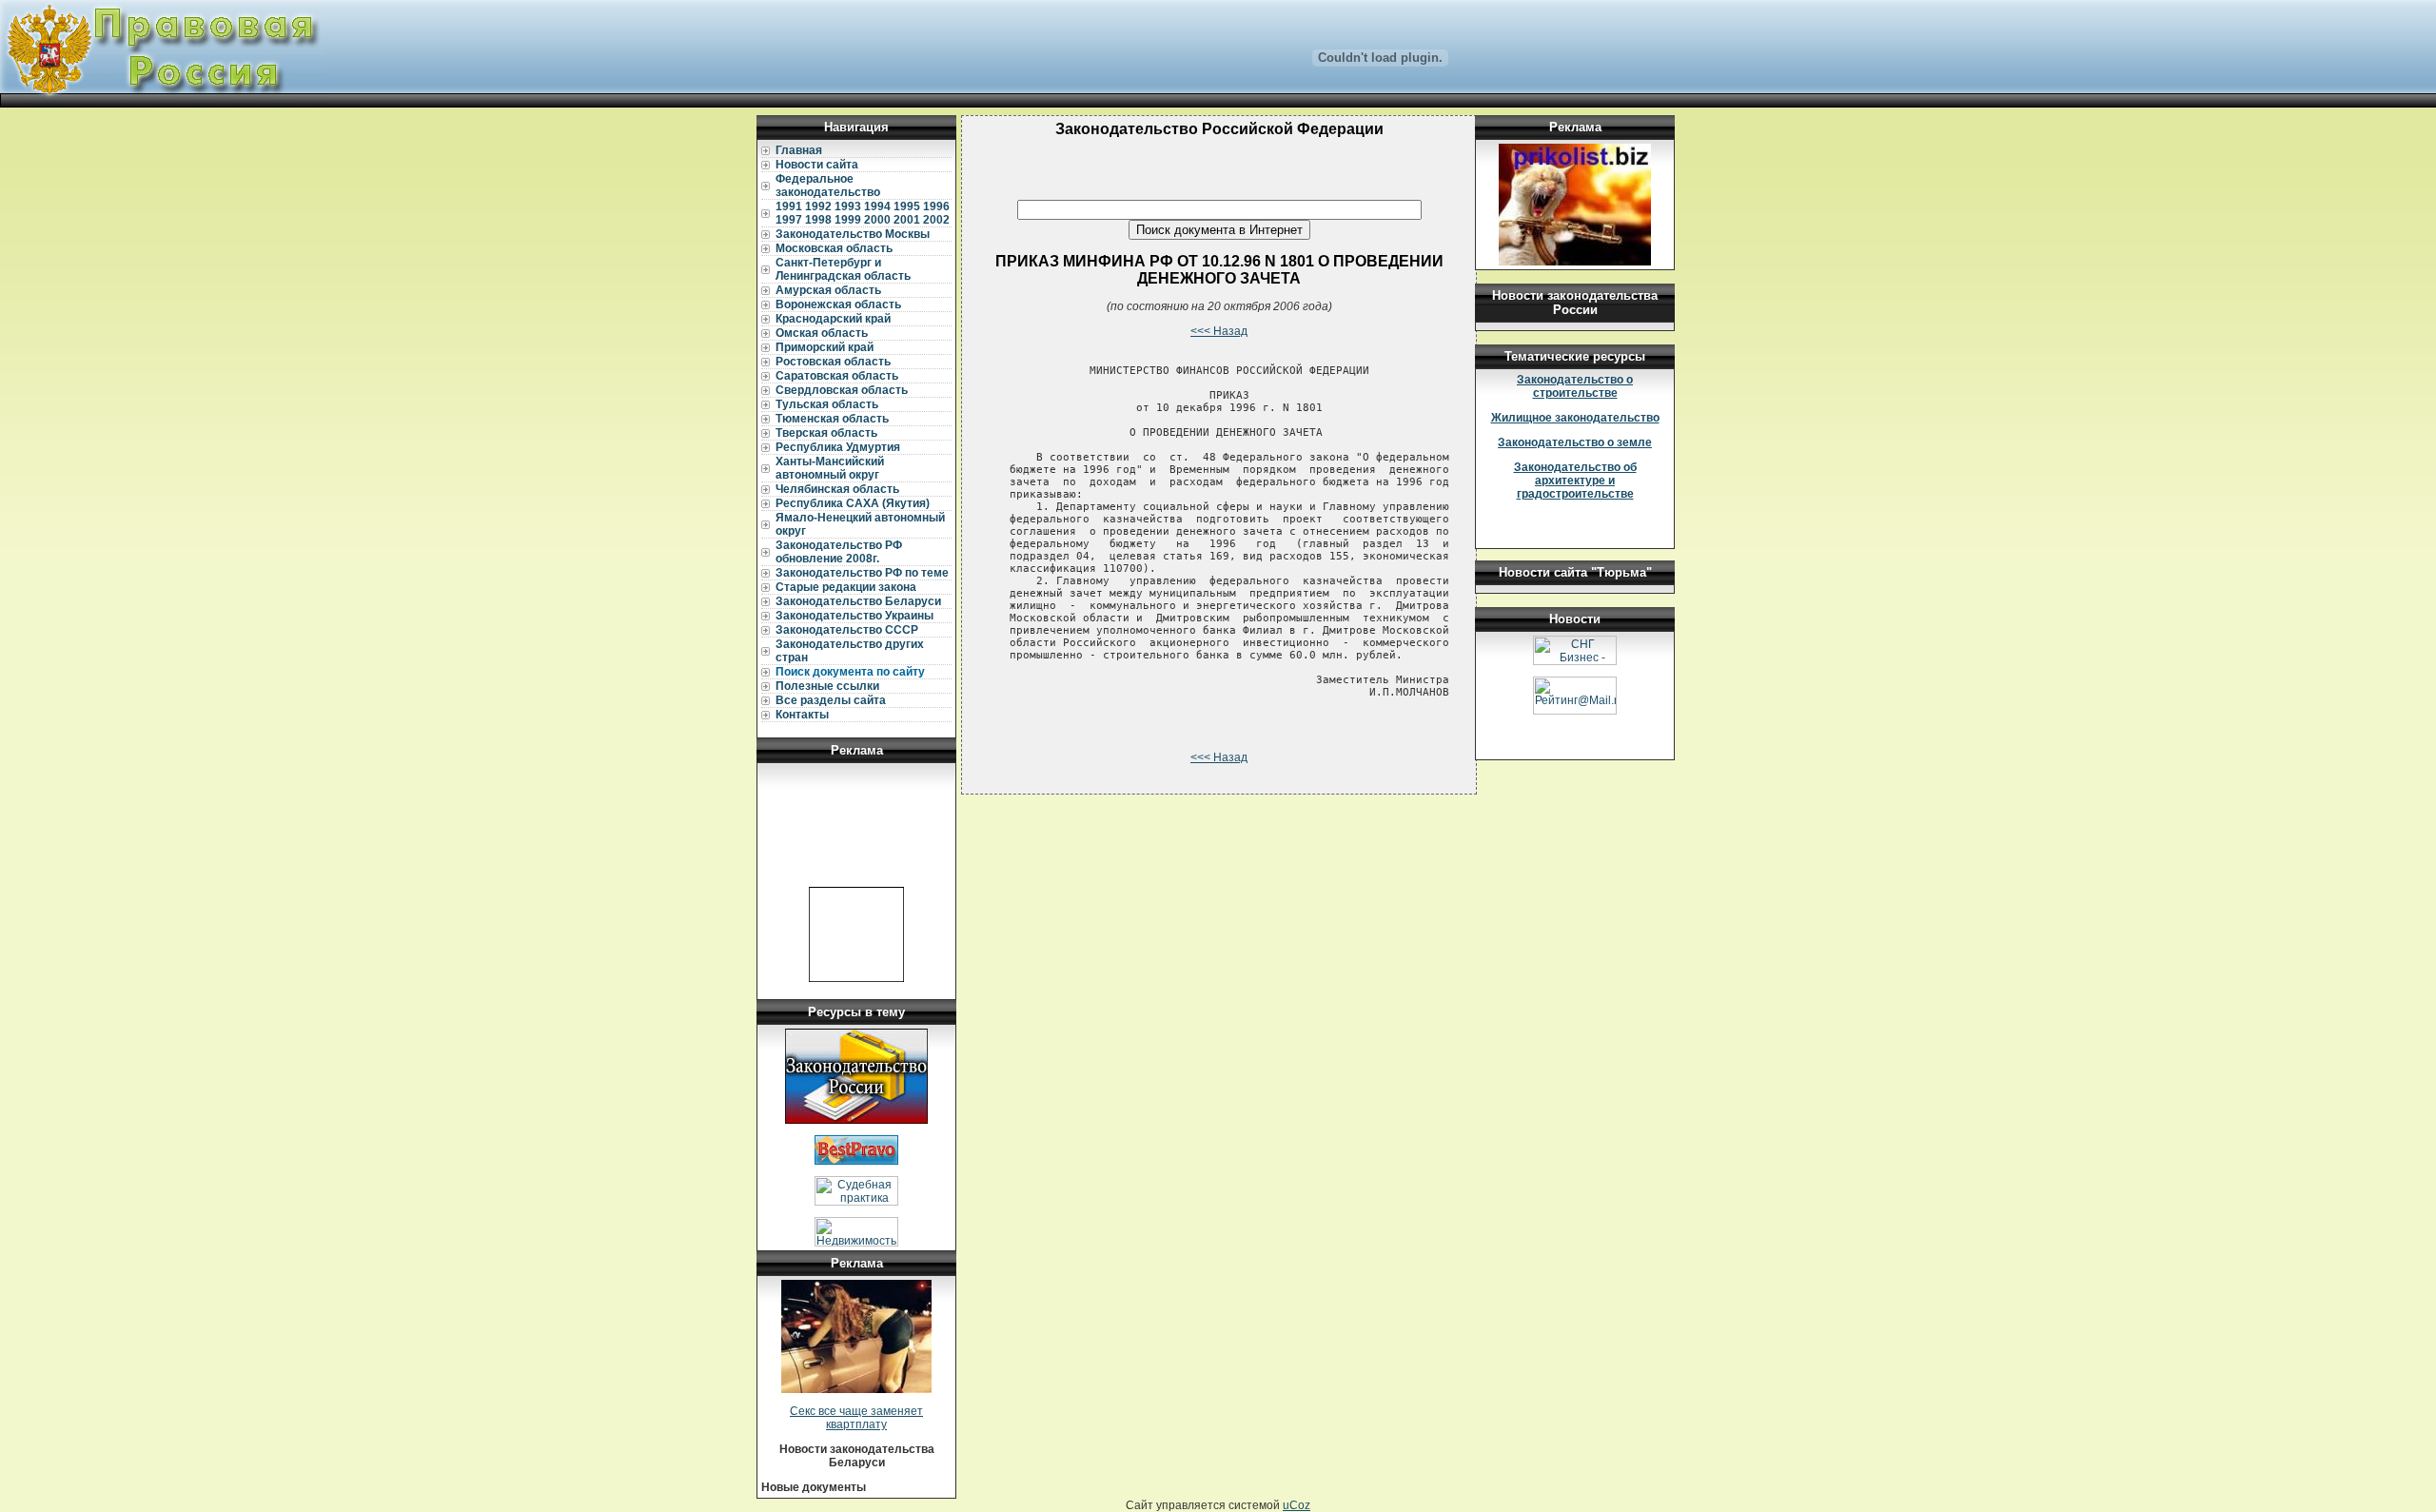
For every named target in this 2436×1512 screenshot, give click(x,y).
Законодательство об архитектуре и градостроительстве (1575, 481)
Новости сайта (817, 165)
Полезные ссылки (827, 686)
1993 (848, 206)
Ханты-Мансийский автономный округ (830, 468)
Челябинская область (837, 489)
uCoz (1297, 1505)
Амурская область (828, 290)
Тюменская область (832, 419)
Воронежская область (838, 304)
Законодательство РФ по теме (862, 573)
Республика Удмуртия (838, 447)
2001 (907, 220)
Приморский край (825, 347)
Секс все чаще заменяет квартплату (856, 1418)
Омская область (822, 333)
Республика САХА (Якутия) (853, 503)
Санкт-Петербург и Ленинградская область (843, 269)
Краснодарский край (833, 319)
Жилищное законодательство (1575, 418)
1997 (789, 220)
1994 (877, 206)
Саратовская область (837, 376)
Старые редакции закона (846, 587)
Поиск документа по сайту (850, 672)
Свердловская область (842, 390)
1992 (818, 206)
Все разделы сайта (831, 700)
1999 (848, 220)
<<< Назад (1219, 331)
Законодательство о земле (1575, 442)
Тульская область (827, 404)
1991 (789, 206)
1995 (907, 206)
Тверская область (826, 433)
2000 (877, 220)
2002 (936, 220)
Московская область (834, 248)
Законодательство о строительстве (1575, 386)
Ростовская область (833, 362)
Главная (799, 150)
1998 (818, 220)
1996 (936, 206)
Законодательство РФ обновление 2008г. (839, 552)
